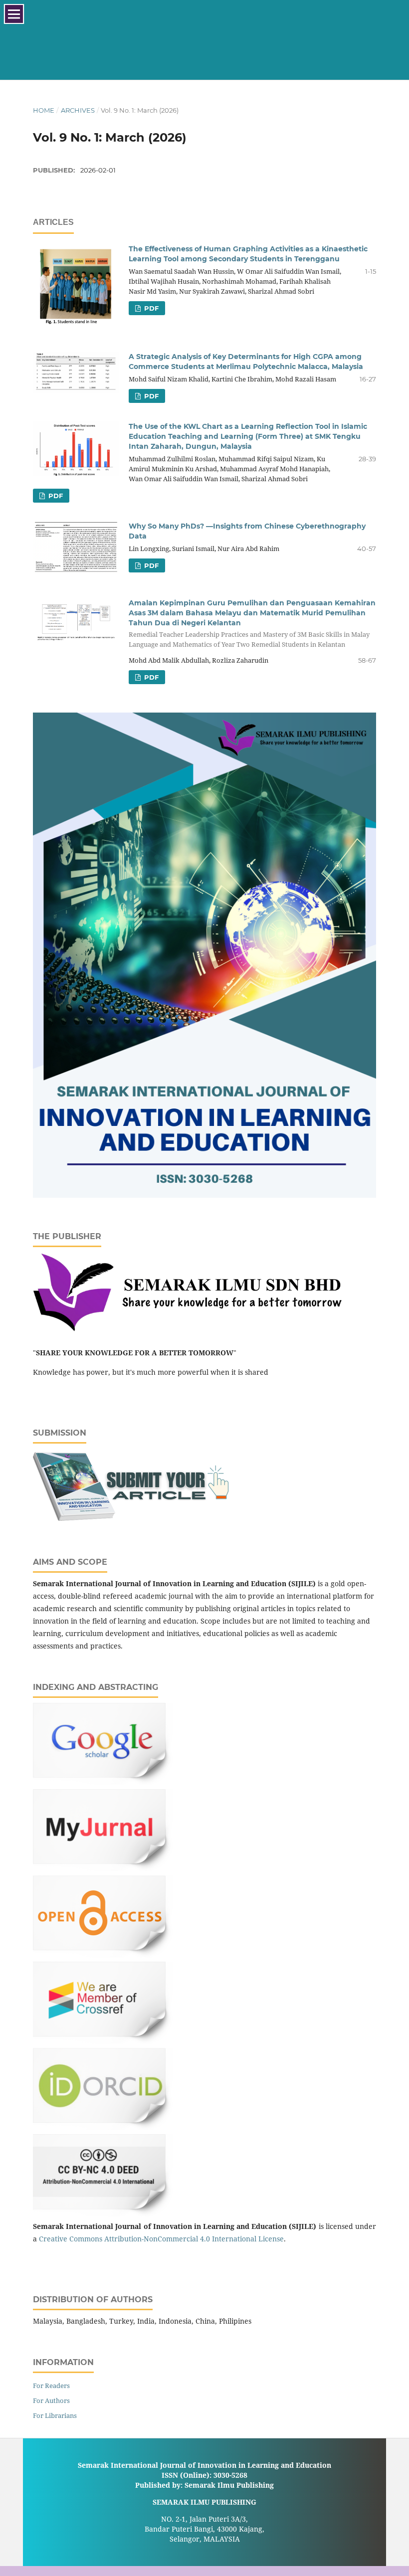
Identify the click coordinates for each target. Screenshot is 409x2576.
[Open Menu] (14, 14)
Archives (78, 110)
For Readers (51, 2386)
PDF (150, 308)
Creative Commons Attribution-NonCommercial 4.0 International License (161, 2239)
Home (44, 110)
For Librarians (55, 2415)
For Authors (51, 2400)
